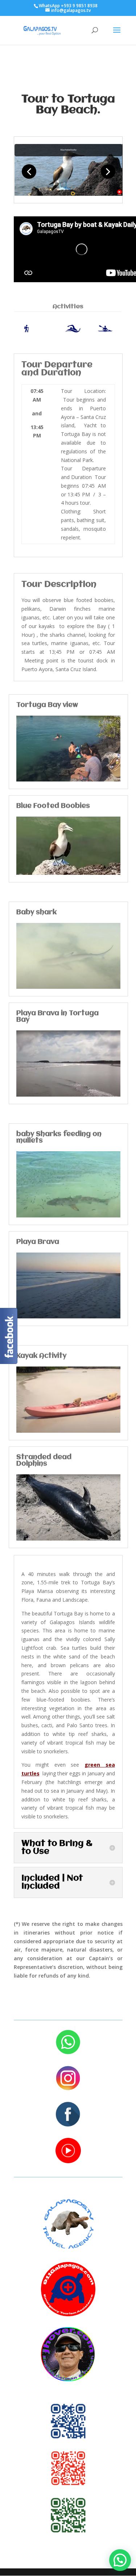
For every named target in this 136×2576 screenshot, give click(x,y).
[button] (120, 2560)
